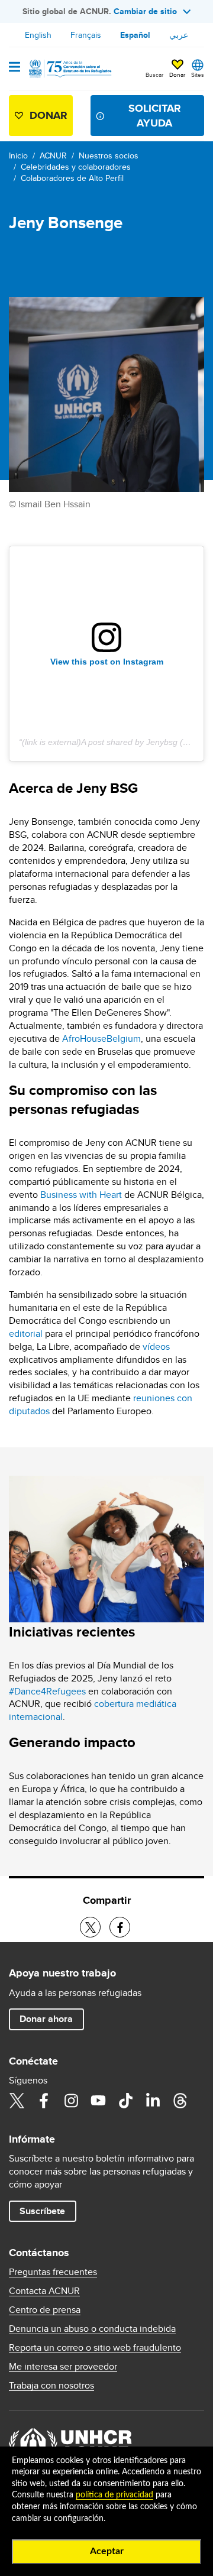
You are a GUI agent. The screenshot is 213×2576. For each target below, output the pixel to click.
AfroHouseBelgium (101, 1038)
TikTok (125, 2101)
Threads (180, 2101)
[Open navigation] (14, 68)
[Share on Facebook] (120, 1927)
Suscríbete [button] (42, 2211)
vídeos (156, 1347)
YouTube (98, 2101)
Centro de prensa (45, 2310)
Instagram (71, 2101)
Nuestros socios (109, 155)
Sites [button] (198, 74)
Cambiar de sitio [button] (145, 11)
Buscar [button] (154, 74)
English (38, 35)
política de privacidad (114, 2495)
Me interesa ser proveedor (63, 2367)
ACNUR (53, 155)
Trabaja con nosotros (51, 2386)
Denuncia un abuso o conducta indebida (92, 2329)
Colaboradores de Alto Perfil (72, 178)
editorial (26, 1334)
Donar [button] (177, 74)
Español (135, 35)
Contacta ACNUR (44, 2291)
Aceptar (107, 2551)
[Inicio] (69, 69)
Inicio (18, 155)
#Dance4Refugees (47, 1691)
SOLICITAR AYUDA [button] (155, 116)
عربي (179, 35)
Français (86, 35)
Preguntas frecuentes (53, 2272)
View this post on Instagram (107, 662)
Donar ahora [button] (46, 2019)
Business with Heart (81, 1195)
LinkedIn (153, 2101)
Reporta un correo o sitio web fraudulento (95, 2348)
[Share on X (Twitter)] (90, 1927)
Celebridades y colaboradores (76, 167)
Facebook (44, 2101)
